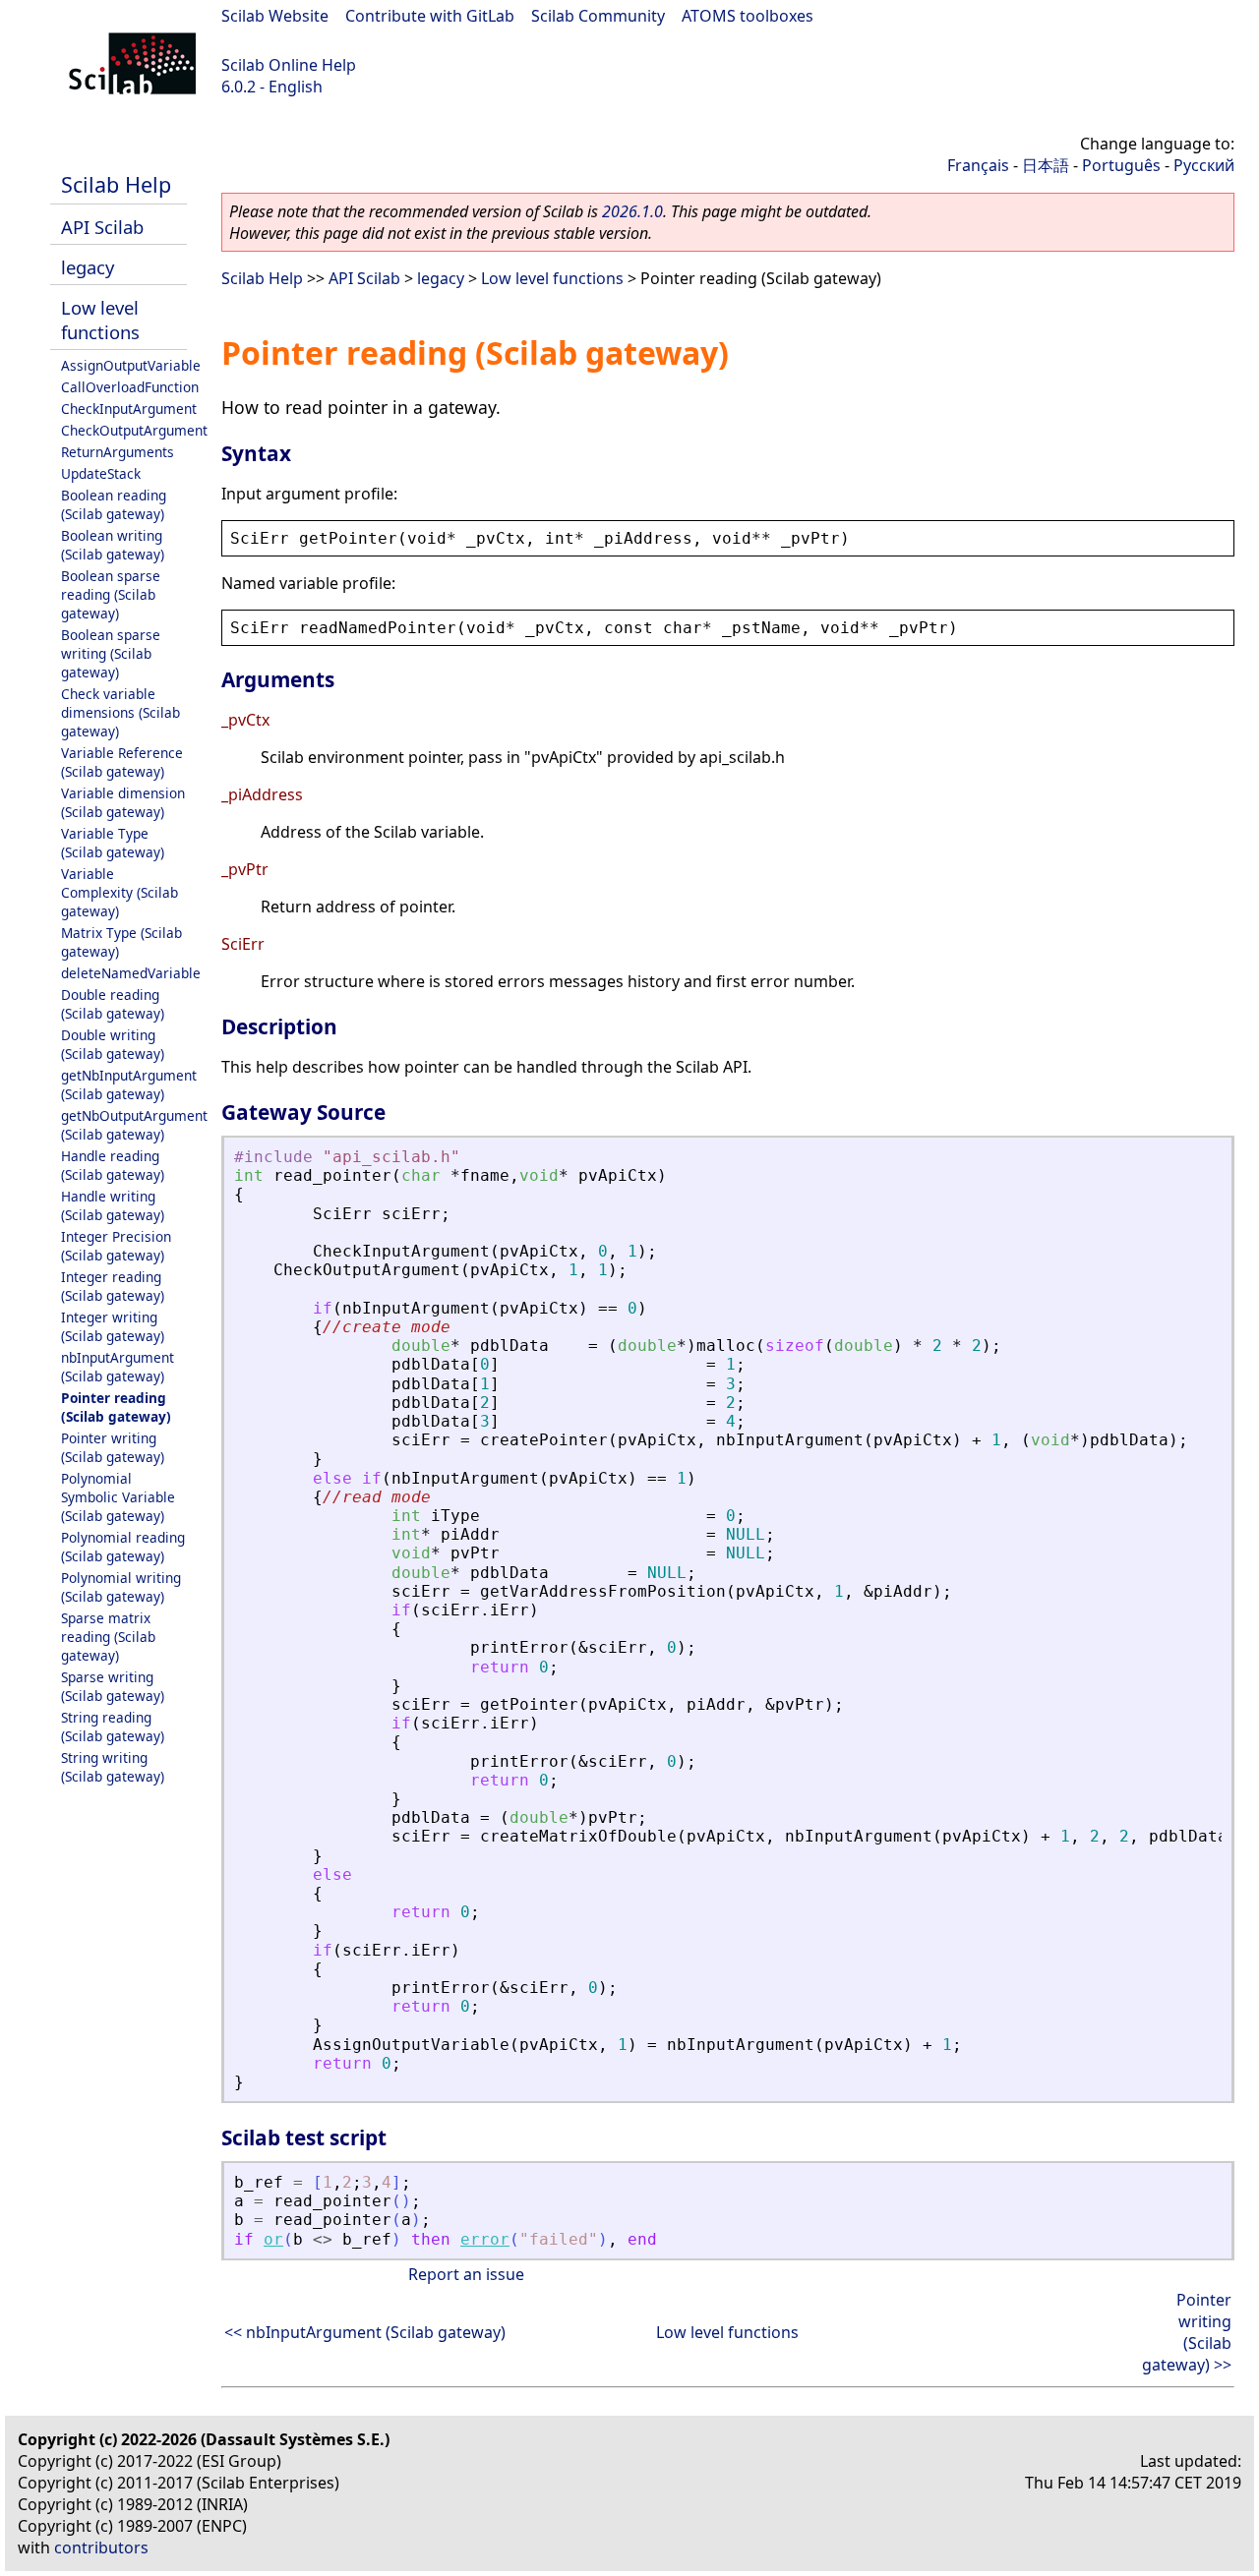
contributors (101, 2547)
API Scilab (102, 227)
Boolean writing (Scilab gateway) (113, 545)
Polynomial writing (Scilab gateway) (121, 1587)
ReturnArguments (118, 452)
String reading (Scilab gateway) (113, 1727)
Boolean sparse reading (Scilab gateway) (111, 594)
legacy (88, 267)
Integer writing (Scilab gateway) (113, 1326)
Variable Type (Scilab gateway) (113, 843)
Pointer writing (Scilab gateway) (113, 1447)
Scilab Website (275, 16)
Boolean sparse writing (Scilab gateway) (111, 653)
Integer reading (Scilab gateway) (113, 1286)
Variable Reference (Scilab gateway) (122, 762)
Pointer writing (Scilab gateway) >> (1187, 2332)
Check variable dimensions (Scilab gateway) (120, 712)
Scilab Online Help (289, 65)
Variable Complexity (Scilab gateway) (120, 892)
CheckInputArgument (129, 409)
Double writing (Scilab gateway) (113, 1044)
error (485, 2239)
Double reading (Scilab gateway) (113, 1004)
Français (978, 165)
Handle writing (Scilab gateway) (113, 1205)
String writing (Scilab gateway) (113, 1767)
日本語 (1046, 165)
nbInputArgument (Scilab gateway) (118, 1367)
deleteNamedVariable (131, 973)
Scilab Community (598, 16)
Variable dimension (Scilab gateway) (123, 802)
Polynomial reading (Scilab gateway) (123, 1547)
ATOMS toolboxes (748, 16)
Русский (1204, 165)
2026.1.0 (632, 211)
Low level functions (100, 320)
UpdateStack (101, 473)
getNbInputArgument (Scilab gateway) (129, 1084)
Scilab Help (116, 184)
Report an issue (466, 2274)
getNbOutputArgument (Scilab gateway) (134, 1125)
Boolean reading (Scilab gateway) (114, 504)
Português (1121, 165)
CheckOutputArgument (134, 430)
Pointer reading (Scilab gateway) (116, 1407)
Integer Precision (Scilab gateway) (116, 1246)
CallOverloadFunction (130, 387)
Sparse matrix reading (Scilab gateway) (108, 1637)
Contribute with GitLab (430, 16)
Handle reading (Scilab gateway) (113, 1165)
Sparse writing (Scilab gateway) (113, 1686)
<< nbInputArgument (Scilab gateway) (365, 2332)
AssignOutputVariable (131, 365)
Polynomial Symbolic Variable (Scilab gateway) (118, 1497)
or (273, 2239)
